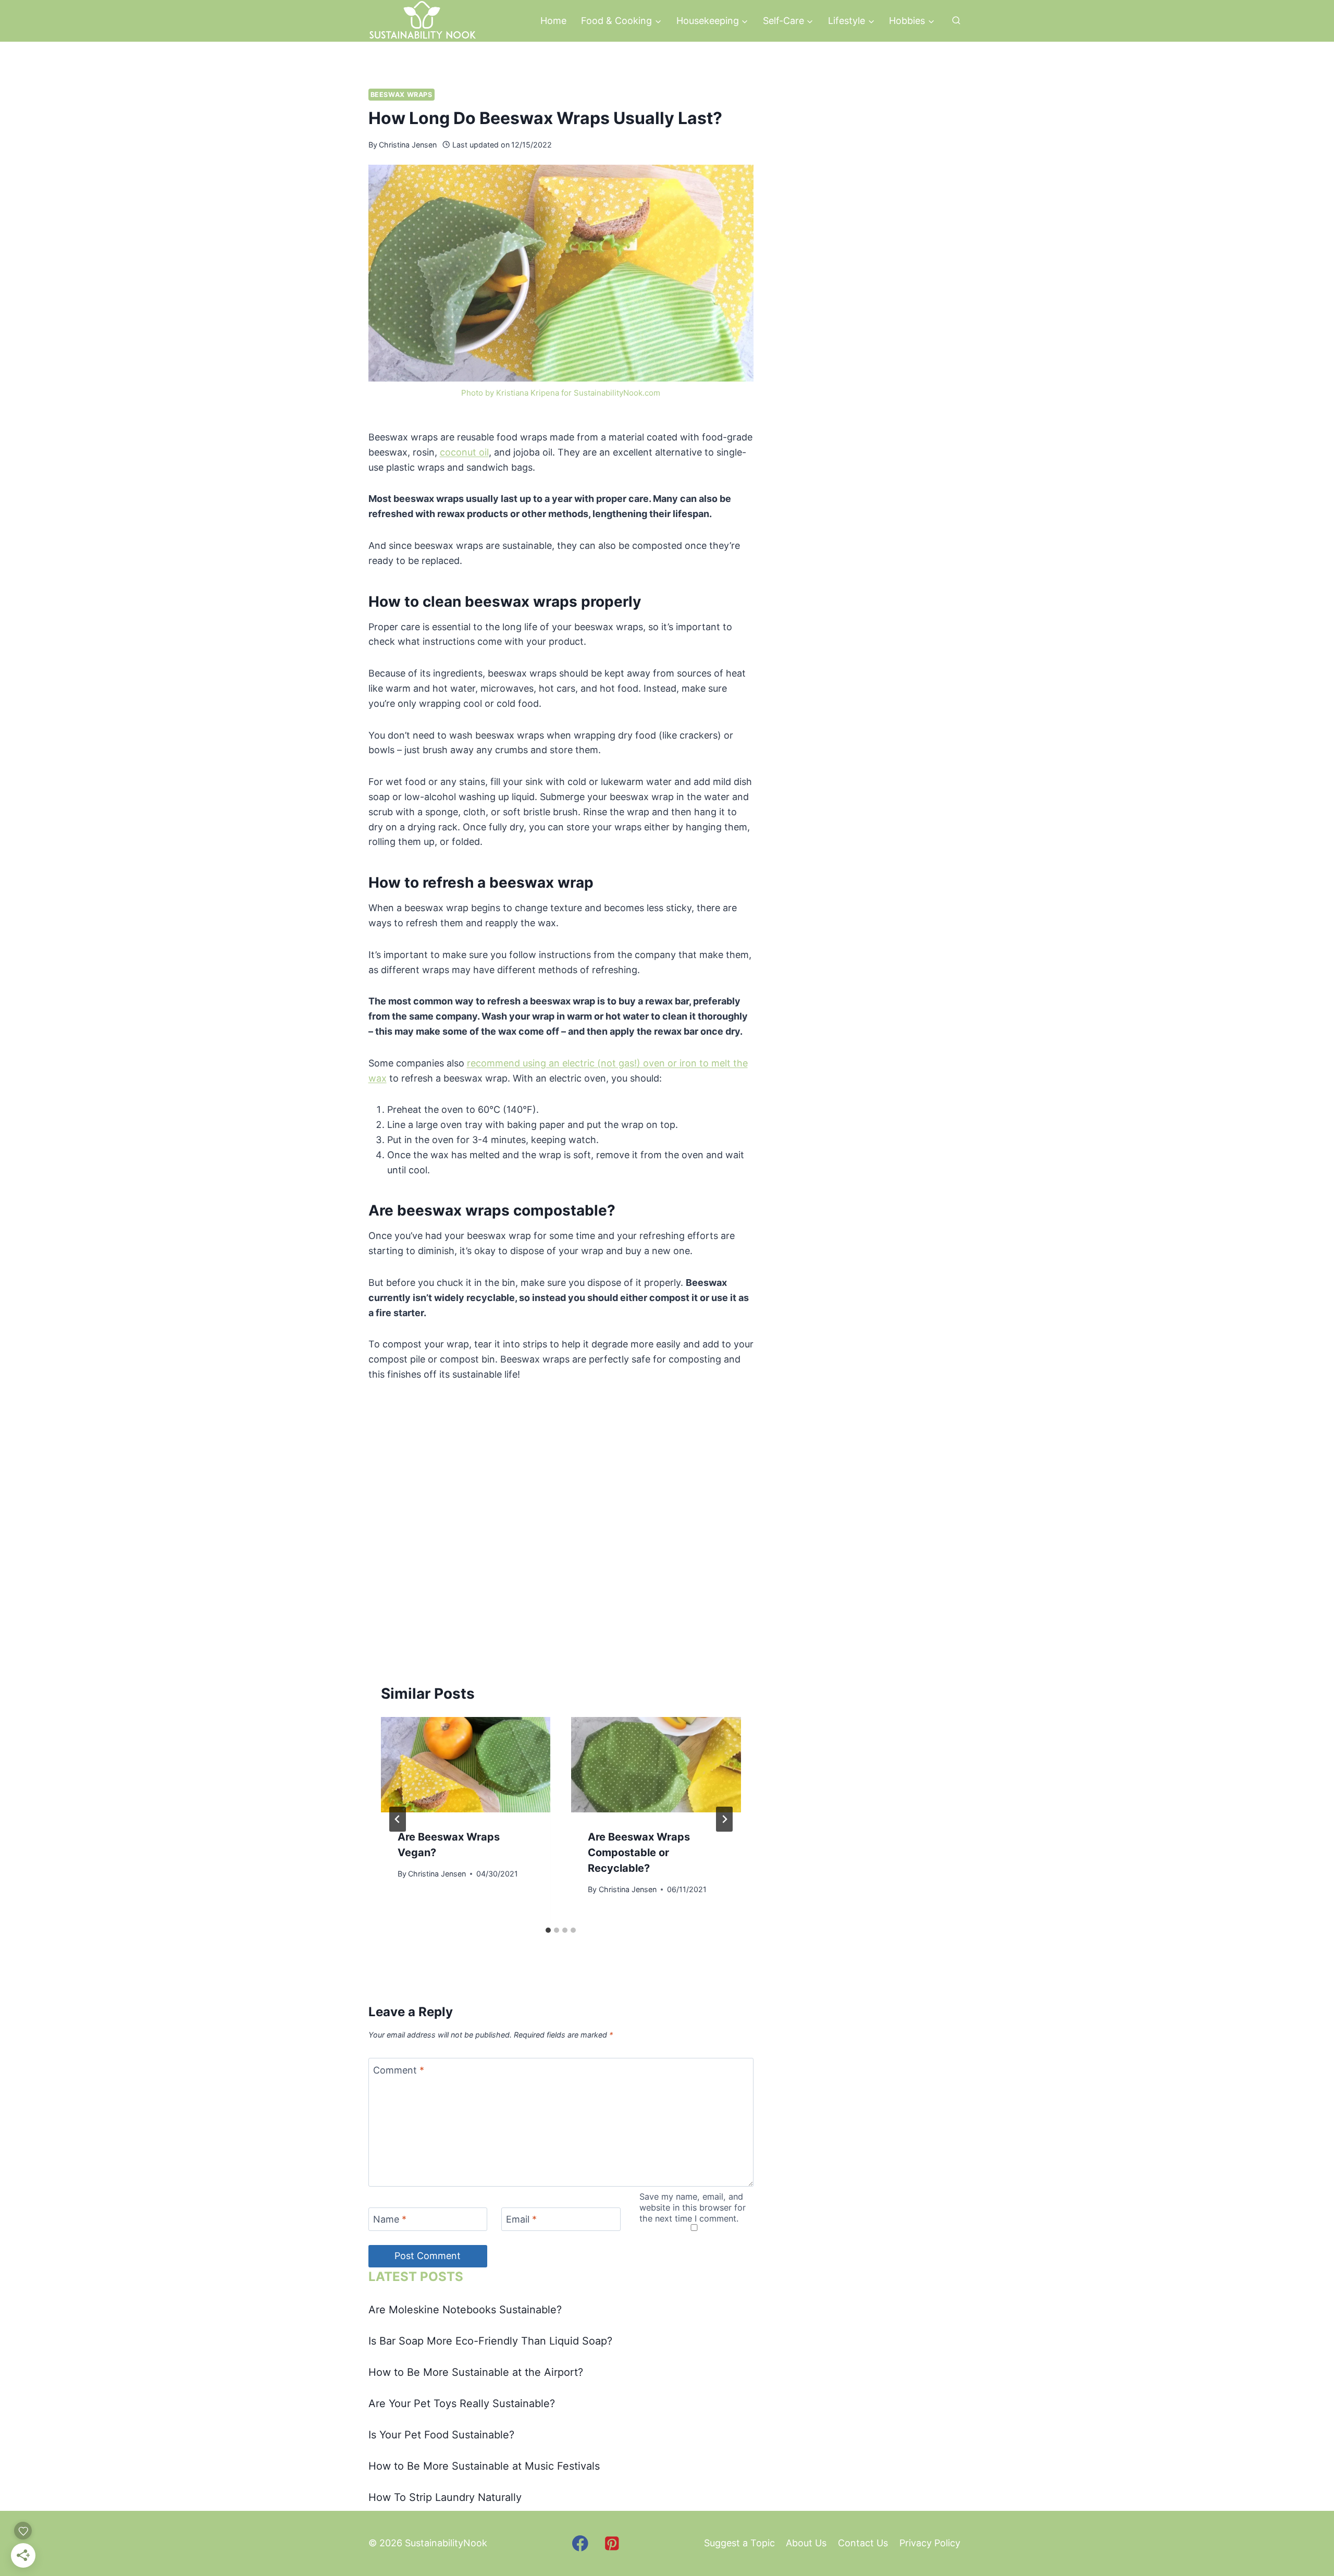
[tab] (548, 1930)
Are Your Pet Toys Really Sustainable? (462, 2403)
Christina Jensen (408, 145)
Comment (399, 2070)
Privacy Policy (930, 2543)
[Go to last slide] (398, 1819)
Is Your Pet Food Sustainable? (441, 2435)
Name (390, 2220)
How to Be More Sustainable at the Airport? (476, 2372)
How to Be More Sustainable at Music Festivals (484, 2466)
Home (553, 21)
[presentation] (466, 1765)
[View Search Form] (956, 21)
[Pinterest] (612, 2543)
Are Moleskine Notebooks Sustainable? (465, 2310)
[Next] (724, 1819)
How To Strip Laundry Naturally (445, 2497)
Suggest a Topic (739, 2543)
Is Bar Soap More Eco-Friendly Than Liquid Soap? (490, 2341)
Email (521, 2220)
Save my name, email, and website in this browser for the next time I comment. (693, 2207)
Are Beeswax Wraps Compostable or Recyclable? (639, 1853)
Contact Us (863, 2543)
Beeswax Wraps (402, 95)
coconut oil (464, 452)
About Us (806, 2543)
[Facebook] (580, 2543)
